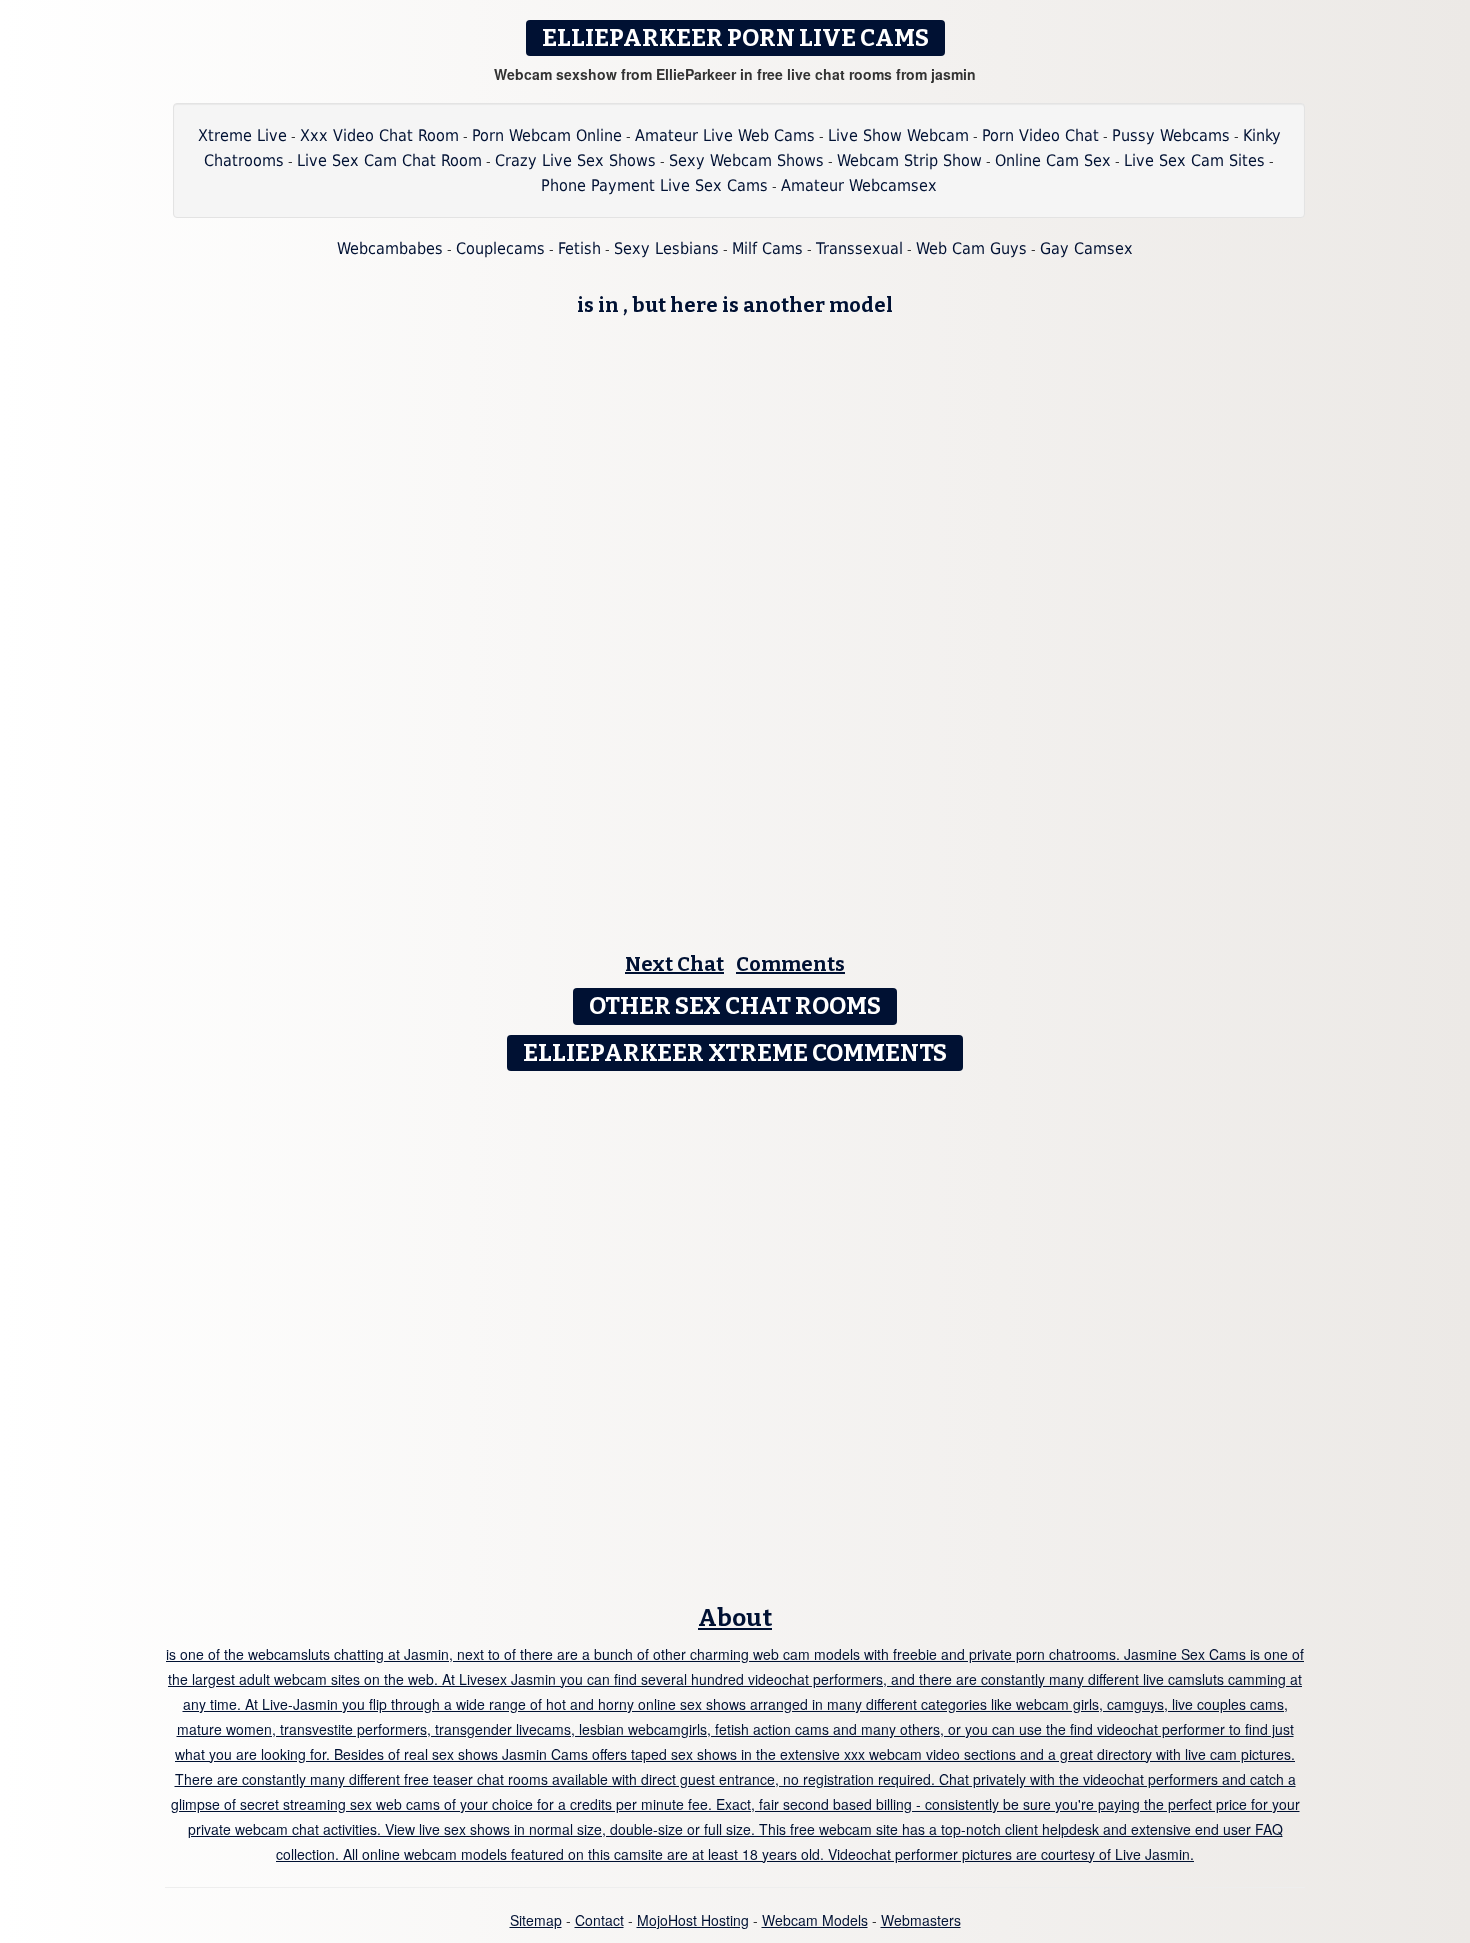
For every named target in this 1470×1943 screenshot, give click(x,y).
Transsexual (859, 248)
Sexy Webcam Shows (746, 160)
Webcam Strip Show (909, 160)
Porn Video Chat (1040, 135)
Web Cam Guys (971, 248)
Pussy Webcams (1171, 135)
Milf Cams (767, 248)
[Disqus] (735, 1331)
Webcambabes (390, 248)
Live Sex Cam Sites (1194, 160)
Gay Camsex (1086, 248)
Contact (599, 1920)
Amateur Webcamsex (859, 185)
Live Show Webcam (898, 135)
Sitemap (536, 1920)
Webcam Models (815, 1920)
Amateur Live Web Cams (725, 135)
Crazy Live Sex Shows (575, 160)
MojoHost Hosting (693, 1920)
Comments (790, 964)
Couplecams (500, 248)
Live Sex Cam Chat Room (389, 160)
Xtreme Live (242, 135)
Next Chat (674, 964)
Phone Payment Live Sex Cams (654, 185)
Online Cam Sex (1053, 160)
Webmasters (921, 1920)
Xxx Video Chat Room (379, 135)
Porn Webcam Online (547, 135)
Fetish (579, 248)
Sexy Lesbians (666, 248)
